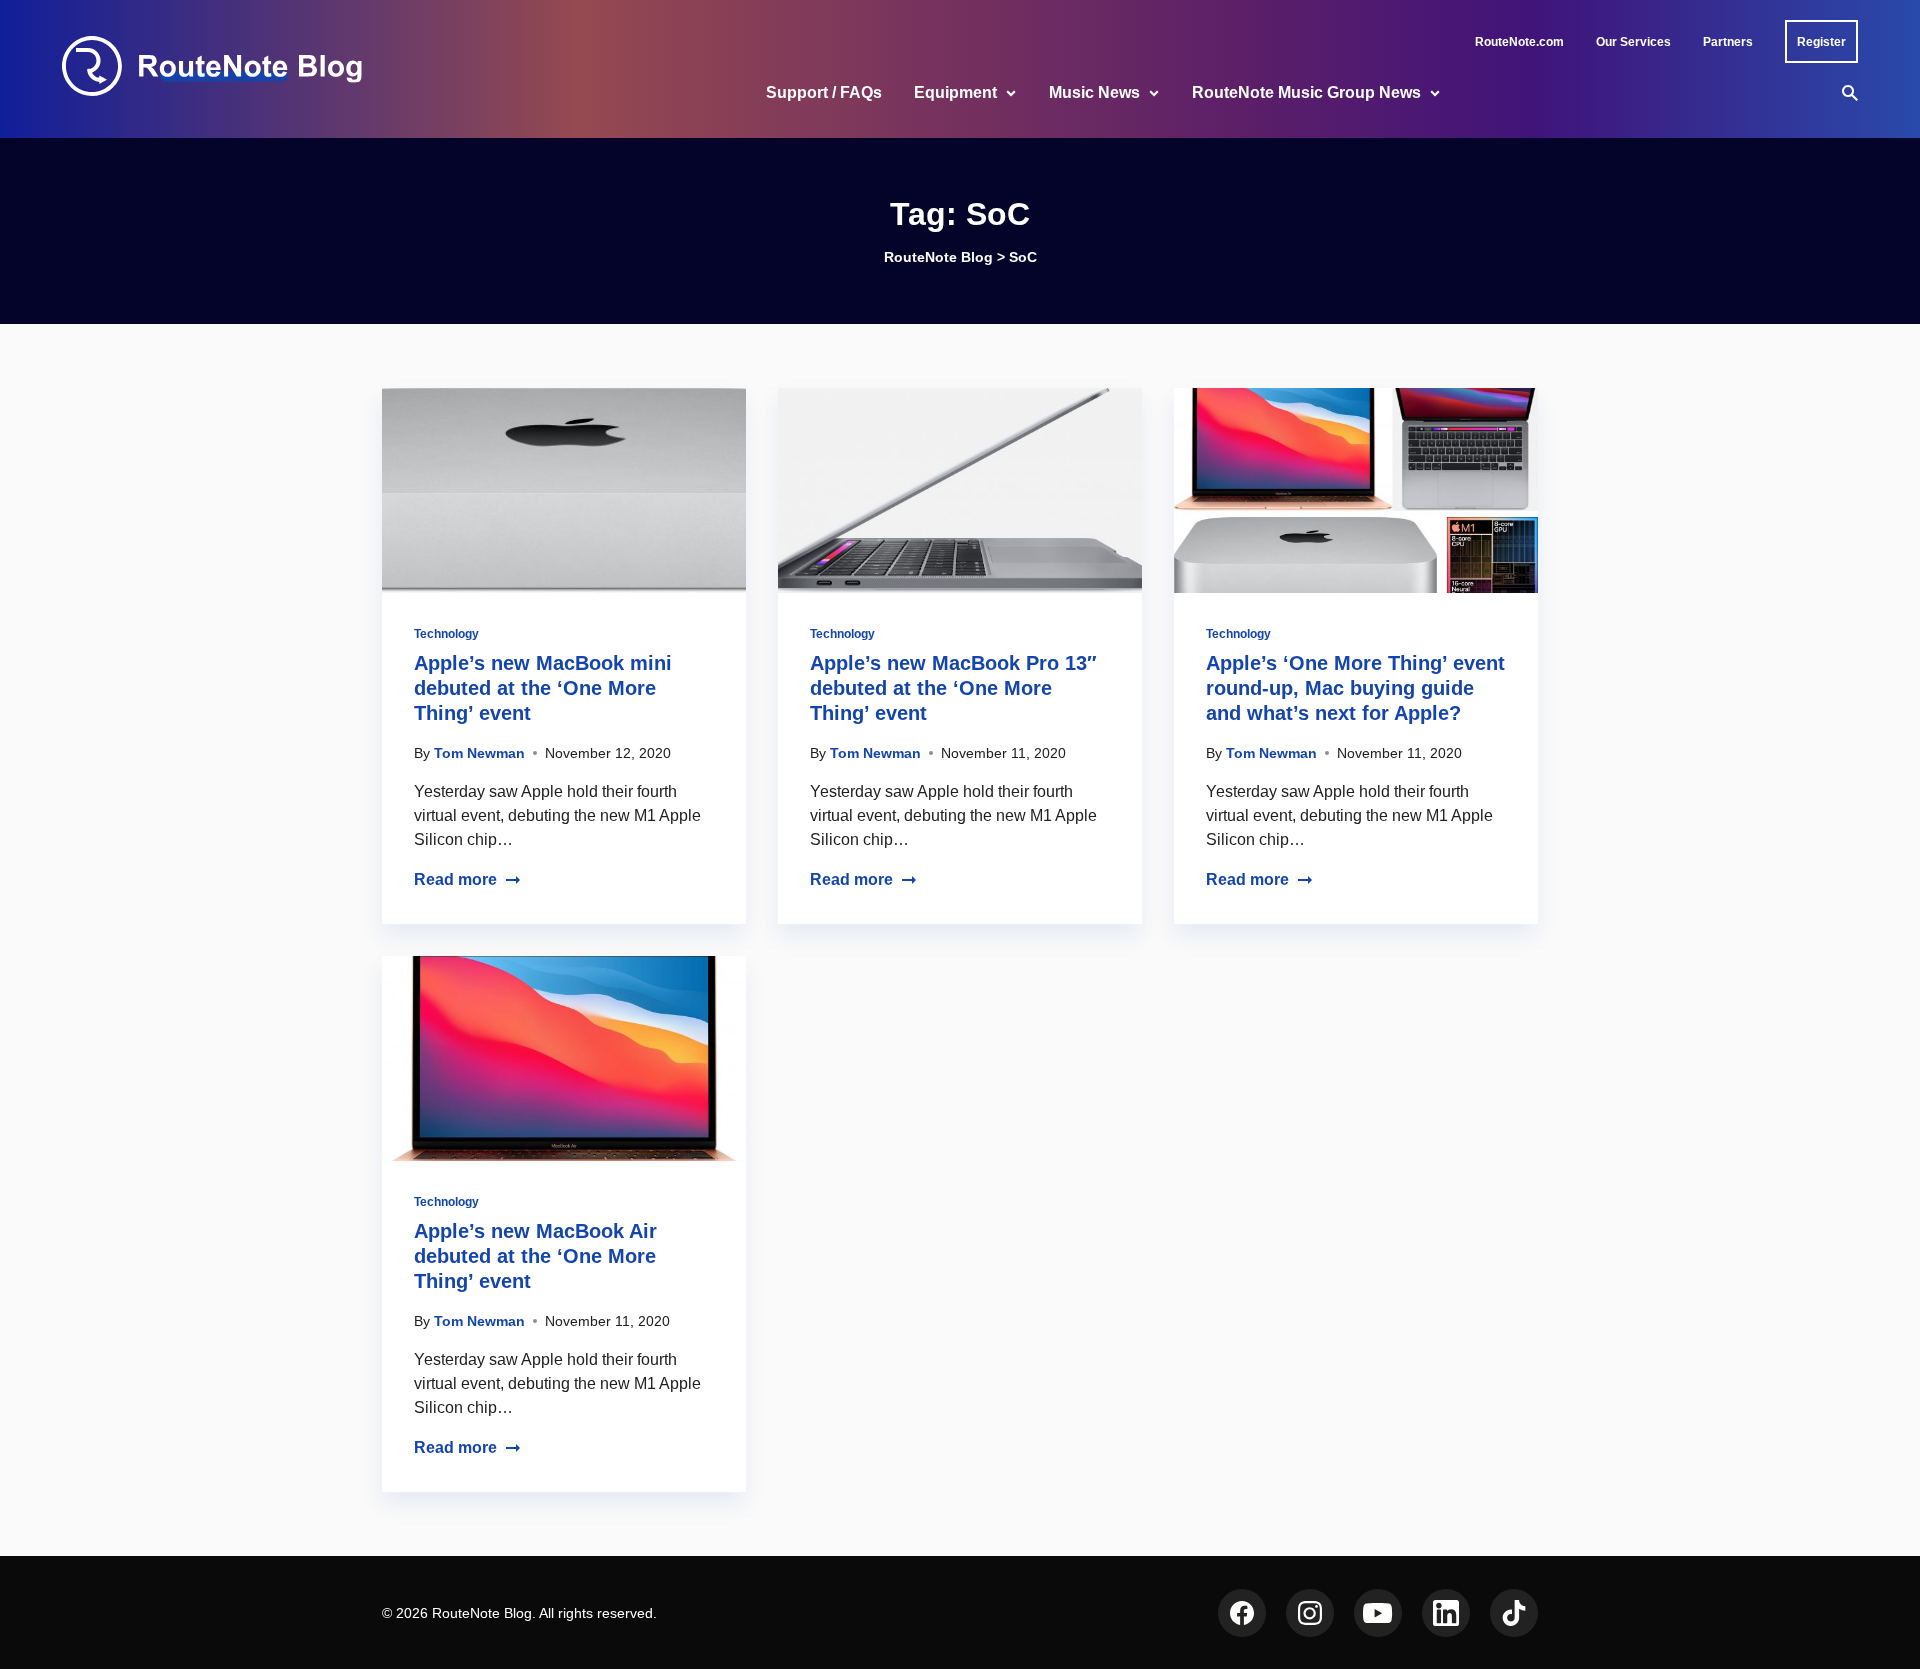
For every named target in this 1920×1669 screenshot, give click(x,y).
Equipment (955, 92)
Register (1821, 42)
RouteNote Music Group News (1306, 92)
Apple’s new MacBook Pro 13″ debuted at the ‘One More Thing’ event (953, 688)
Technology (446, 634)
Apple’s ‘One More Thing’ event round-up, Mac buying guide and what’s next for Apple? (1355, 688)
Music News (1094, 92)
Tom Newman (479, 753)
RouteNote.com (1519, 42)
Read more (455, 879)
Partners (1728, 42)
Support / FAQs (824, 92)
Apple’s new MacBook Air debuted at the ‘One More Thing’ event (535, 1256)
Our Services (1633, 42)
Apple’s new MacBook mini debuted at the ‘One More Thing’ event (543, 688)
